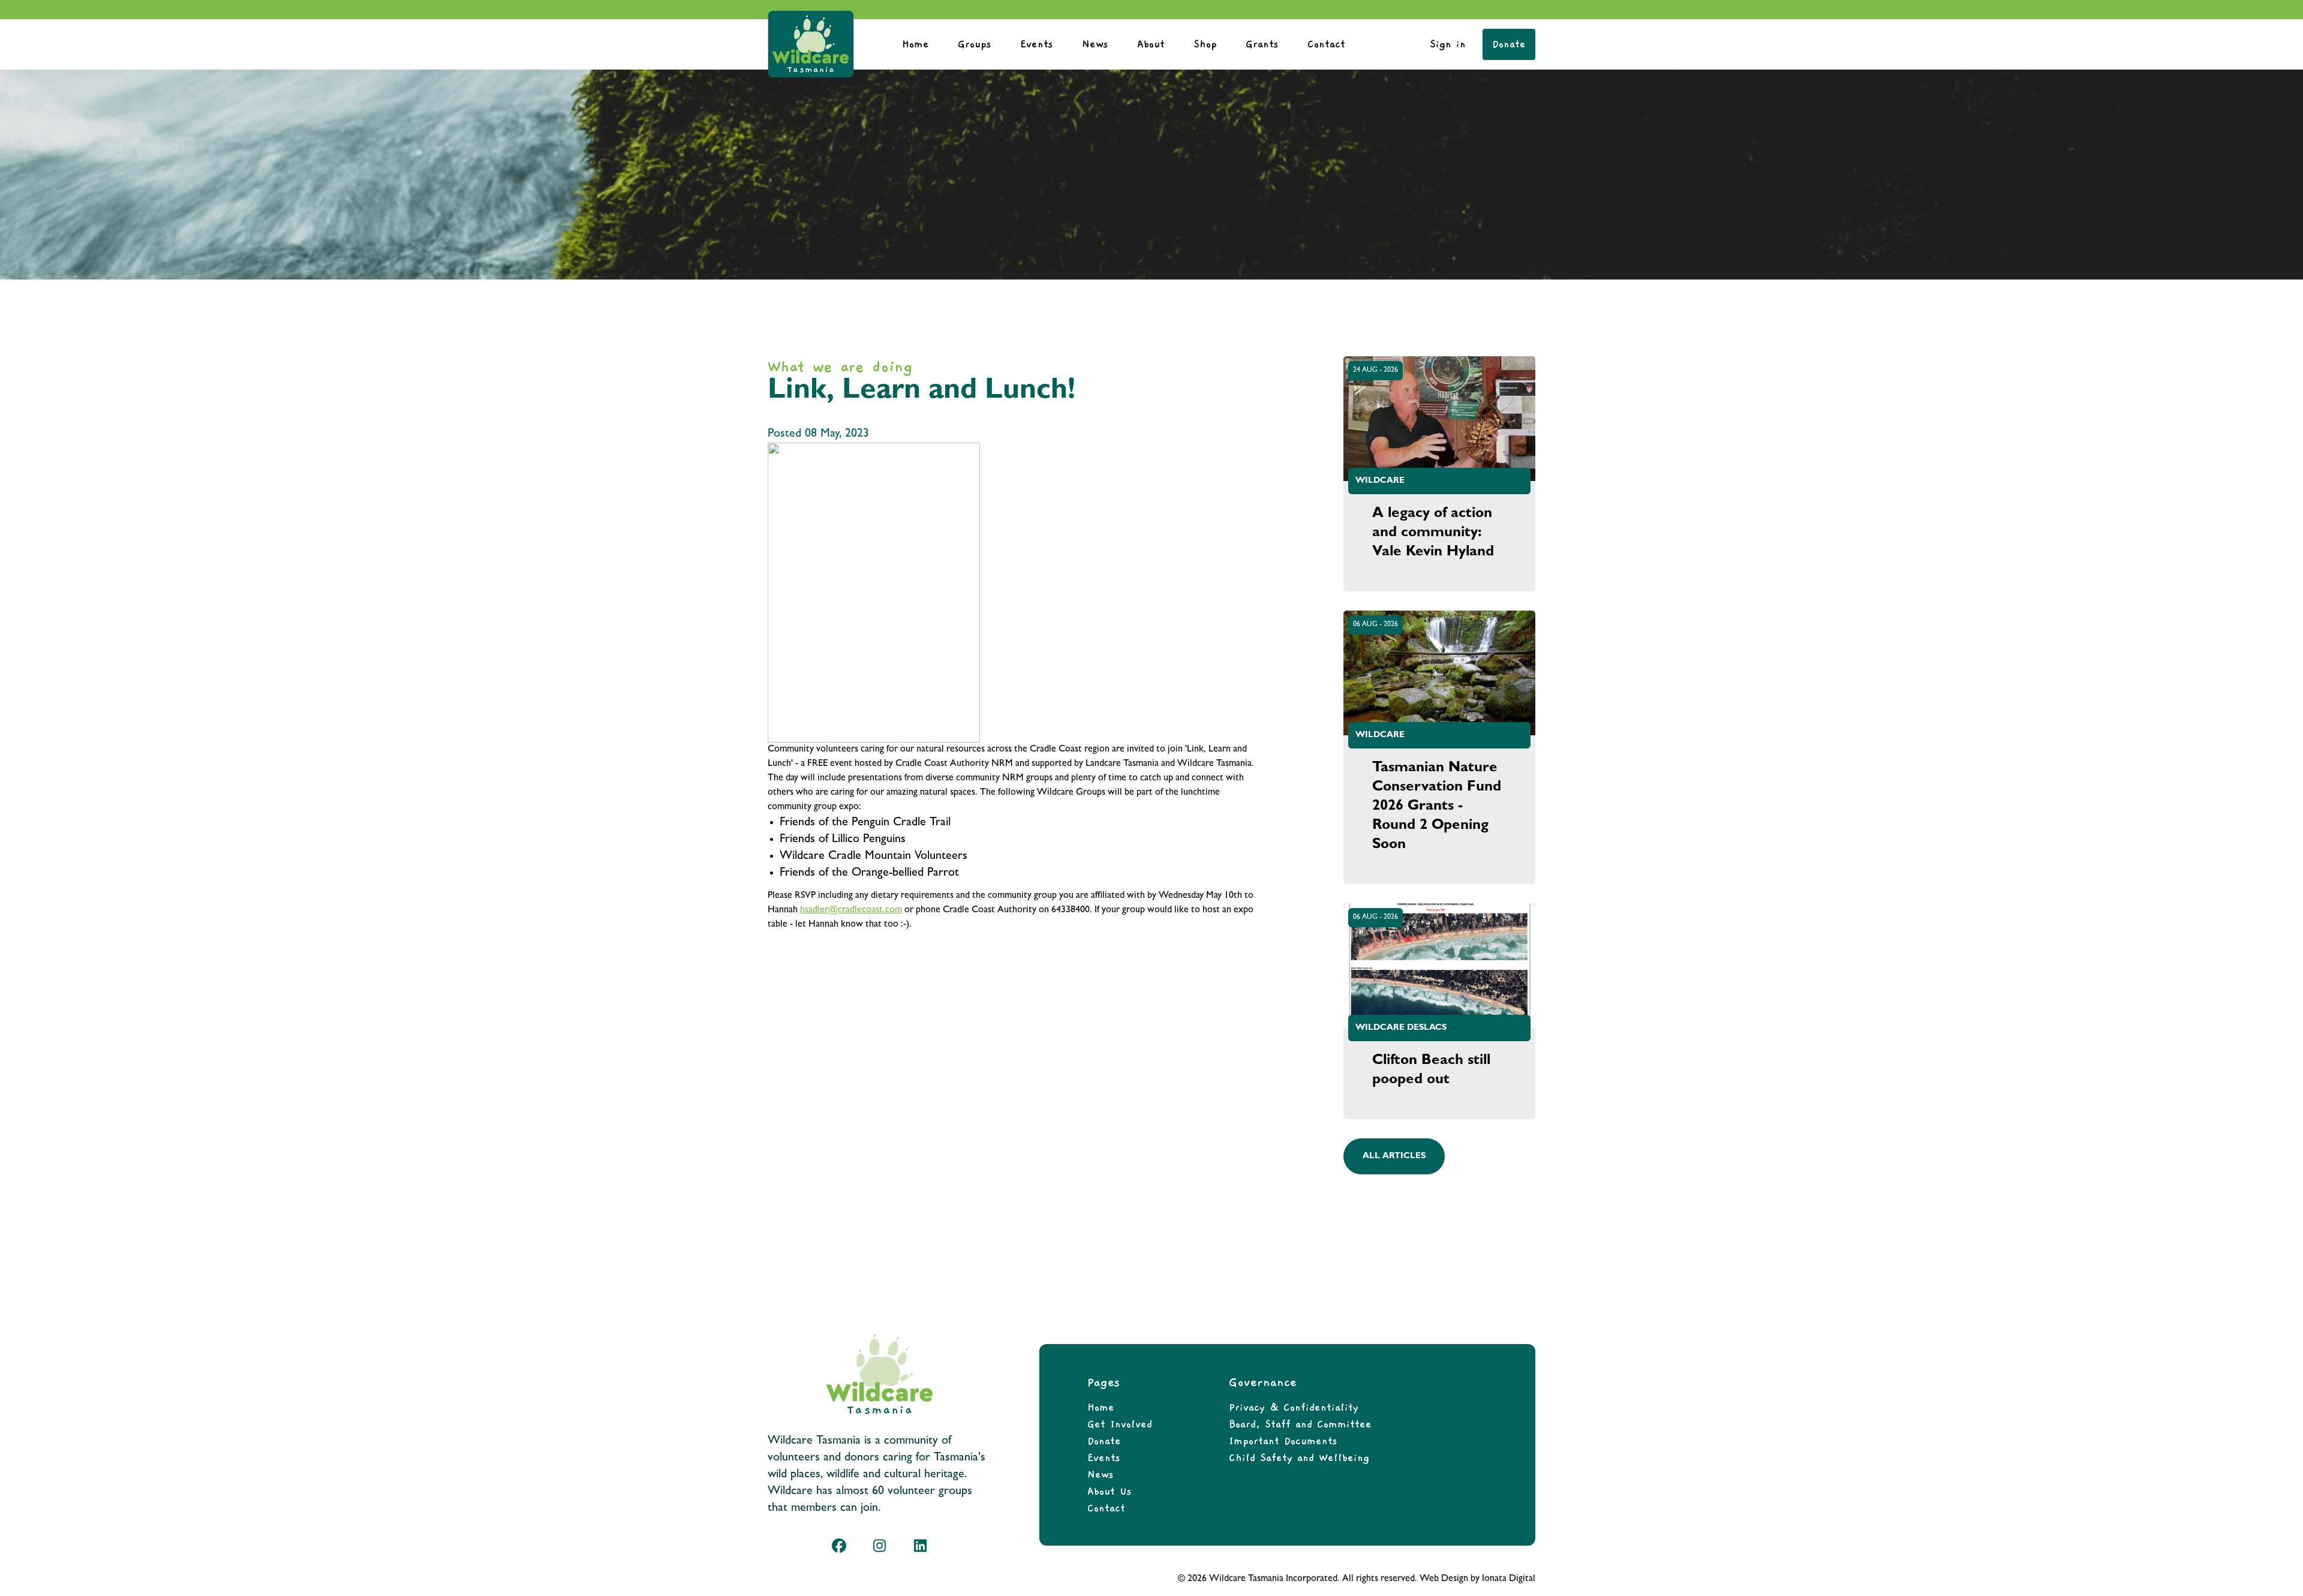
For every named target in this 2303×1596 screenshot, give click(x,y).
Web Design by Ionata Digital (1477, 1579)
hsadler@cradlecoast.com (851, 910)
